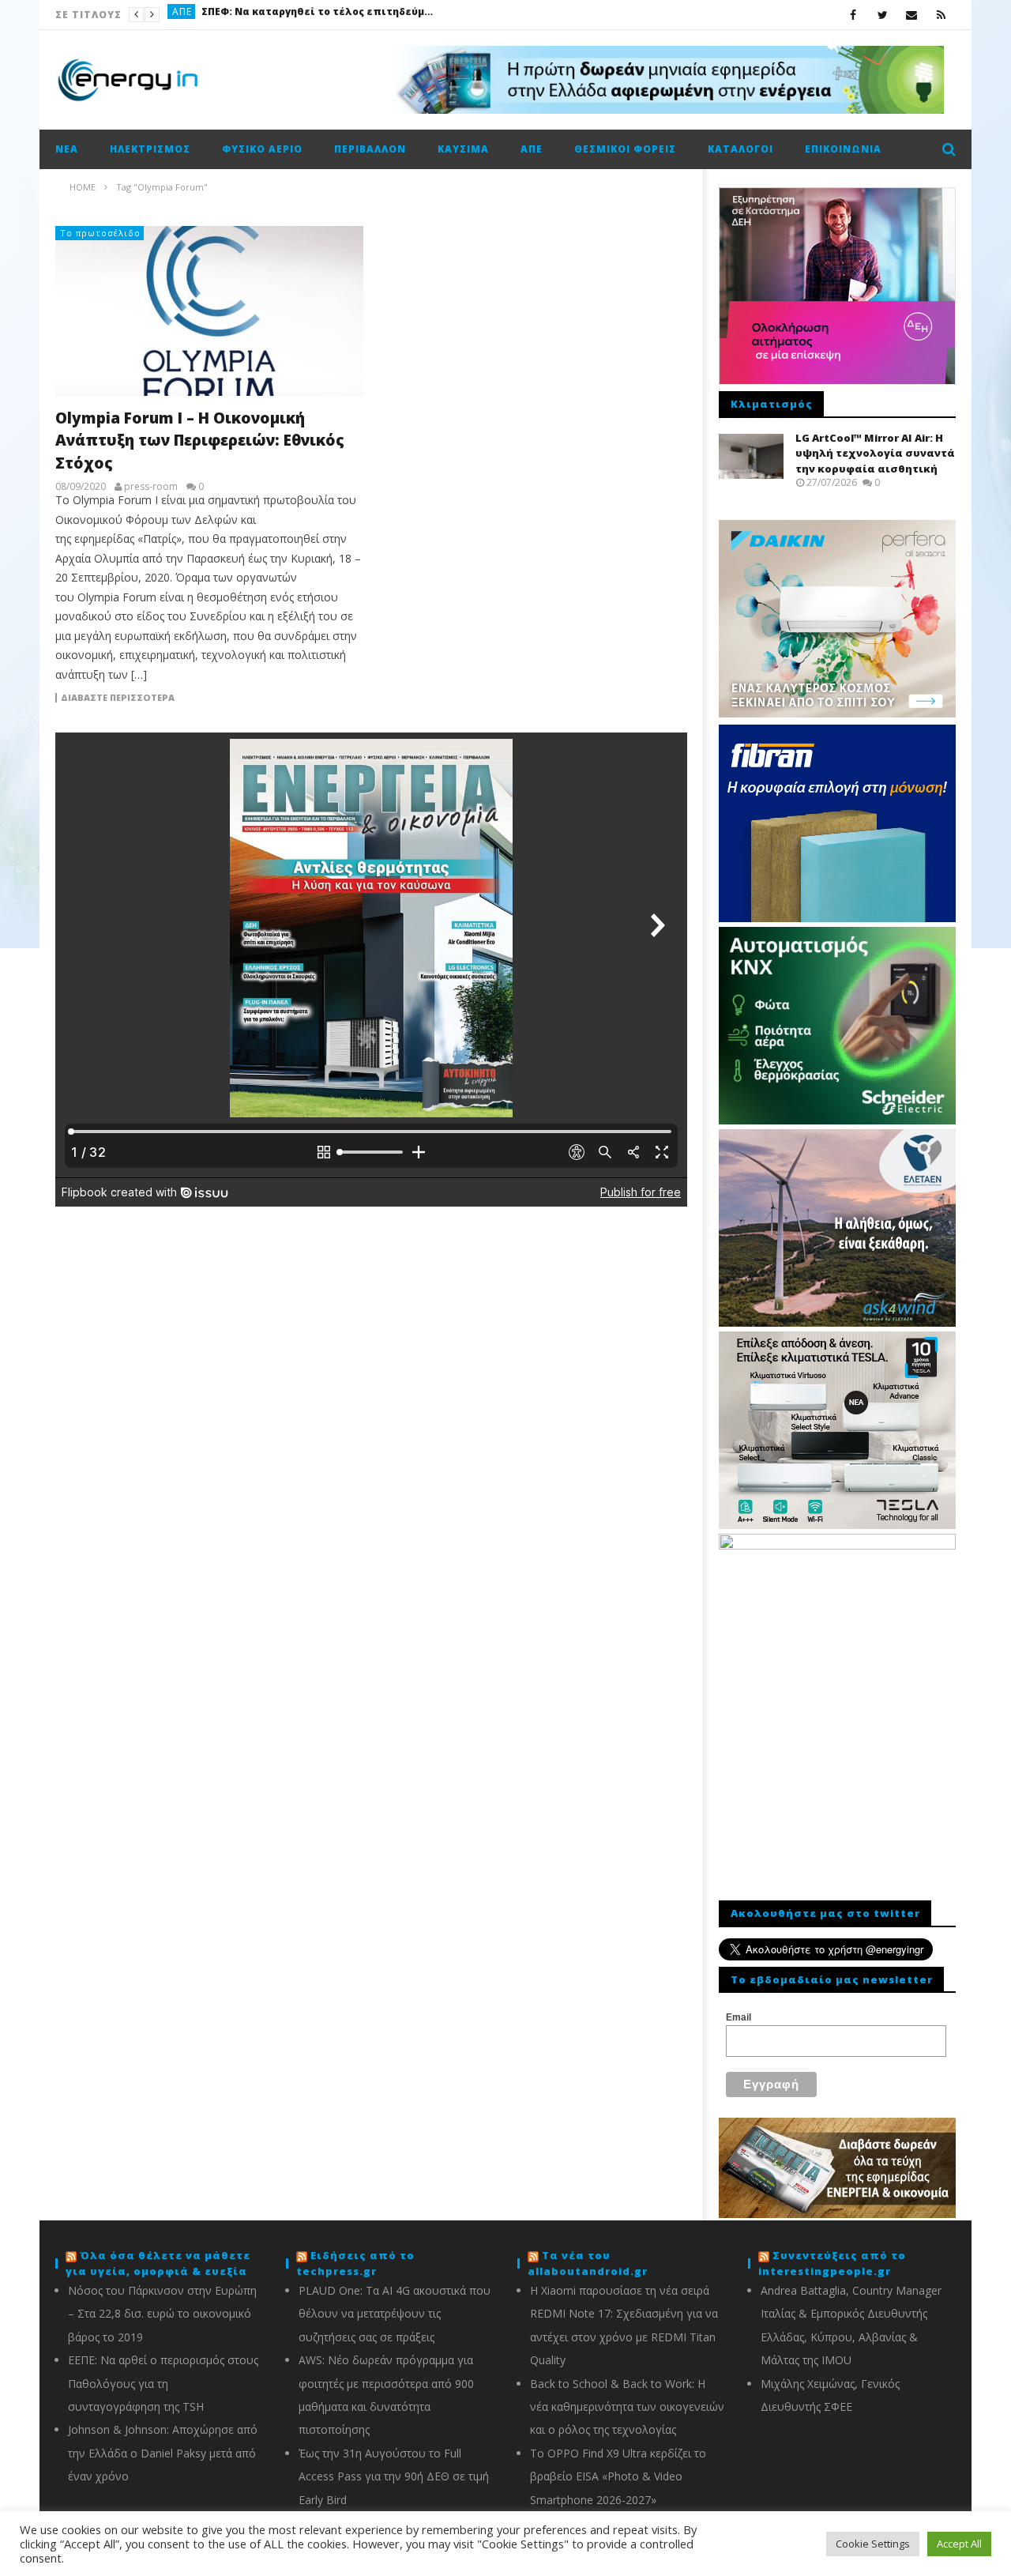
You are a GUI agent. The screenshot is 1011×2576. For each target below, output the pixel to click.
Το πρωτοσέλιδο (100, 233)
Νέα (67, 149)
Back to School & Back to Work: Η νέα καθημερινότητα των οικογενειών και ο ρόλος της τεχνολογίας (627, 2407)
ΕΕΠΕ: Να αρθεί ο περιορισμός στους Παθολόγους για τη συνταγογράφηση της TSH (163, 2383)
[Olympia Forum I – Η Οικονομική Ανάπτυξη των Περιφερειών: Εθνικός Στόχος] (209, 311)
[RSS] (941, 15)
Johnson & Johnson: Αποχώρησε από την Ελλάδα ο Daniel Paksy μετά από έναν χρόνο (163, 2453)
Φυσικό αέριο (262, 149)
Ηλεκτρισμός (150, 149)
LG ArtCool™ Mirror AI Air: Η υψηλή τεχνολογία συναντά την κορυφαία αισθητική (875, 453)
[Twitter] (883, 15)
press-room (151, 487)
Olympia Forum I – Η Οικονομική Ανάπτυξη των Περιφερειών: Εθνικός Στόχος (200, 441)
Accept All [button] (959, 2544)
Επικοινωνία (843, 149)
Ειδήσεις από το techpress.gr (355, 2263)
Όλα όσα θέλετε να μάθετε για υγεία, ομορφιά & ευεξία (158, 2263)
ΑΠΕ (532, 149)
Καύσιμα (195, 15)
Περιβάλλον (370, 149)
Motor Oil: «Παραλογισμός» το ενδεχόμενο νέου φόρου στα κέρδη (345, 15)
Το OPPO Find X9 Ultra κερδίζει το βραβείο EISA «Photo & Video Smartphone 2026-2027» (618, 2476)
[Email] (912, 15)
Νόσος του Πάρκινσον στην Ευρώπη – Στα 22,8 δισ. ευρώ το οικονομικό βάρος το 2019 (162, 2314)
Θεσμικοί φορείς (625, 149)
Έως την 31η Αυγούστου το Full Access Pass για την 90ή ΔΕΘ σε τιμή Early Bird (394, 2476)
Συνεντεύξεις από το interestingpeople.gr (832, 2263)
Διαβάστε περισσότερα (118, 698)
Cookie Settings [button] (873, 2544)
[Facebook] (853, 15)
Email (739, 2017)
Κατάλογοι (740, 149)
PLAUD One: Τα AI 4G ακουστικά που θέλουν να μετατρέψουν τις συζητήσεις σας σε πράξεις (395, 2314)
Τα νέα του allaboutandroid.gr (588, 2263)
